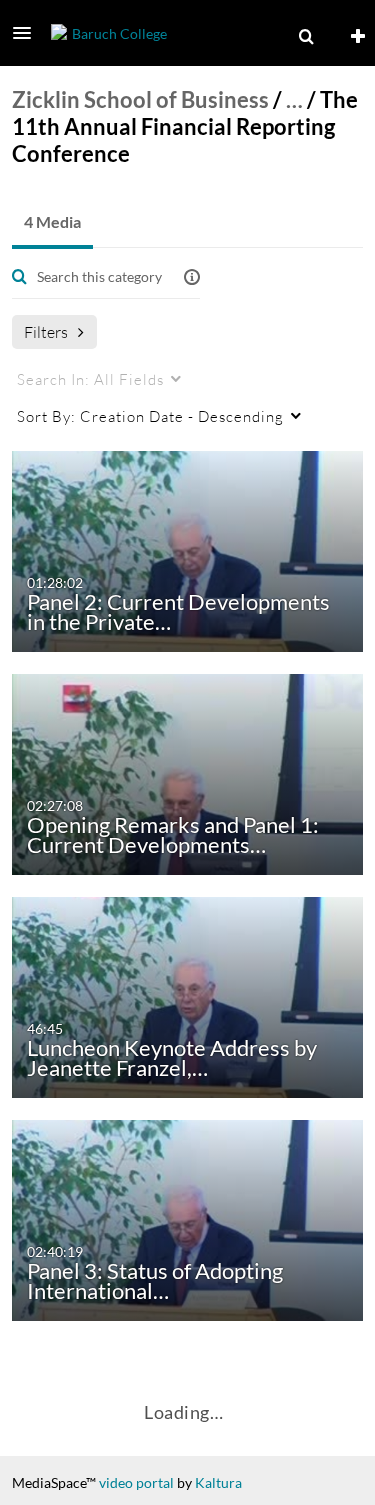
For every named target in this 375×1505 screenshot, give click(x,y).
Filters (46, 331)
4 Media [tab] (52, 221)
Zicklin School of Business (140, 99)
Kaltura (218, 1482)
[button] (28, 33)
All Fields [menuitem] (90, 379)
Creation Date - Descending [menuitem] (150, 416)
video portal (136, 1482)
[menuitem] (306, 37)
